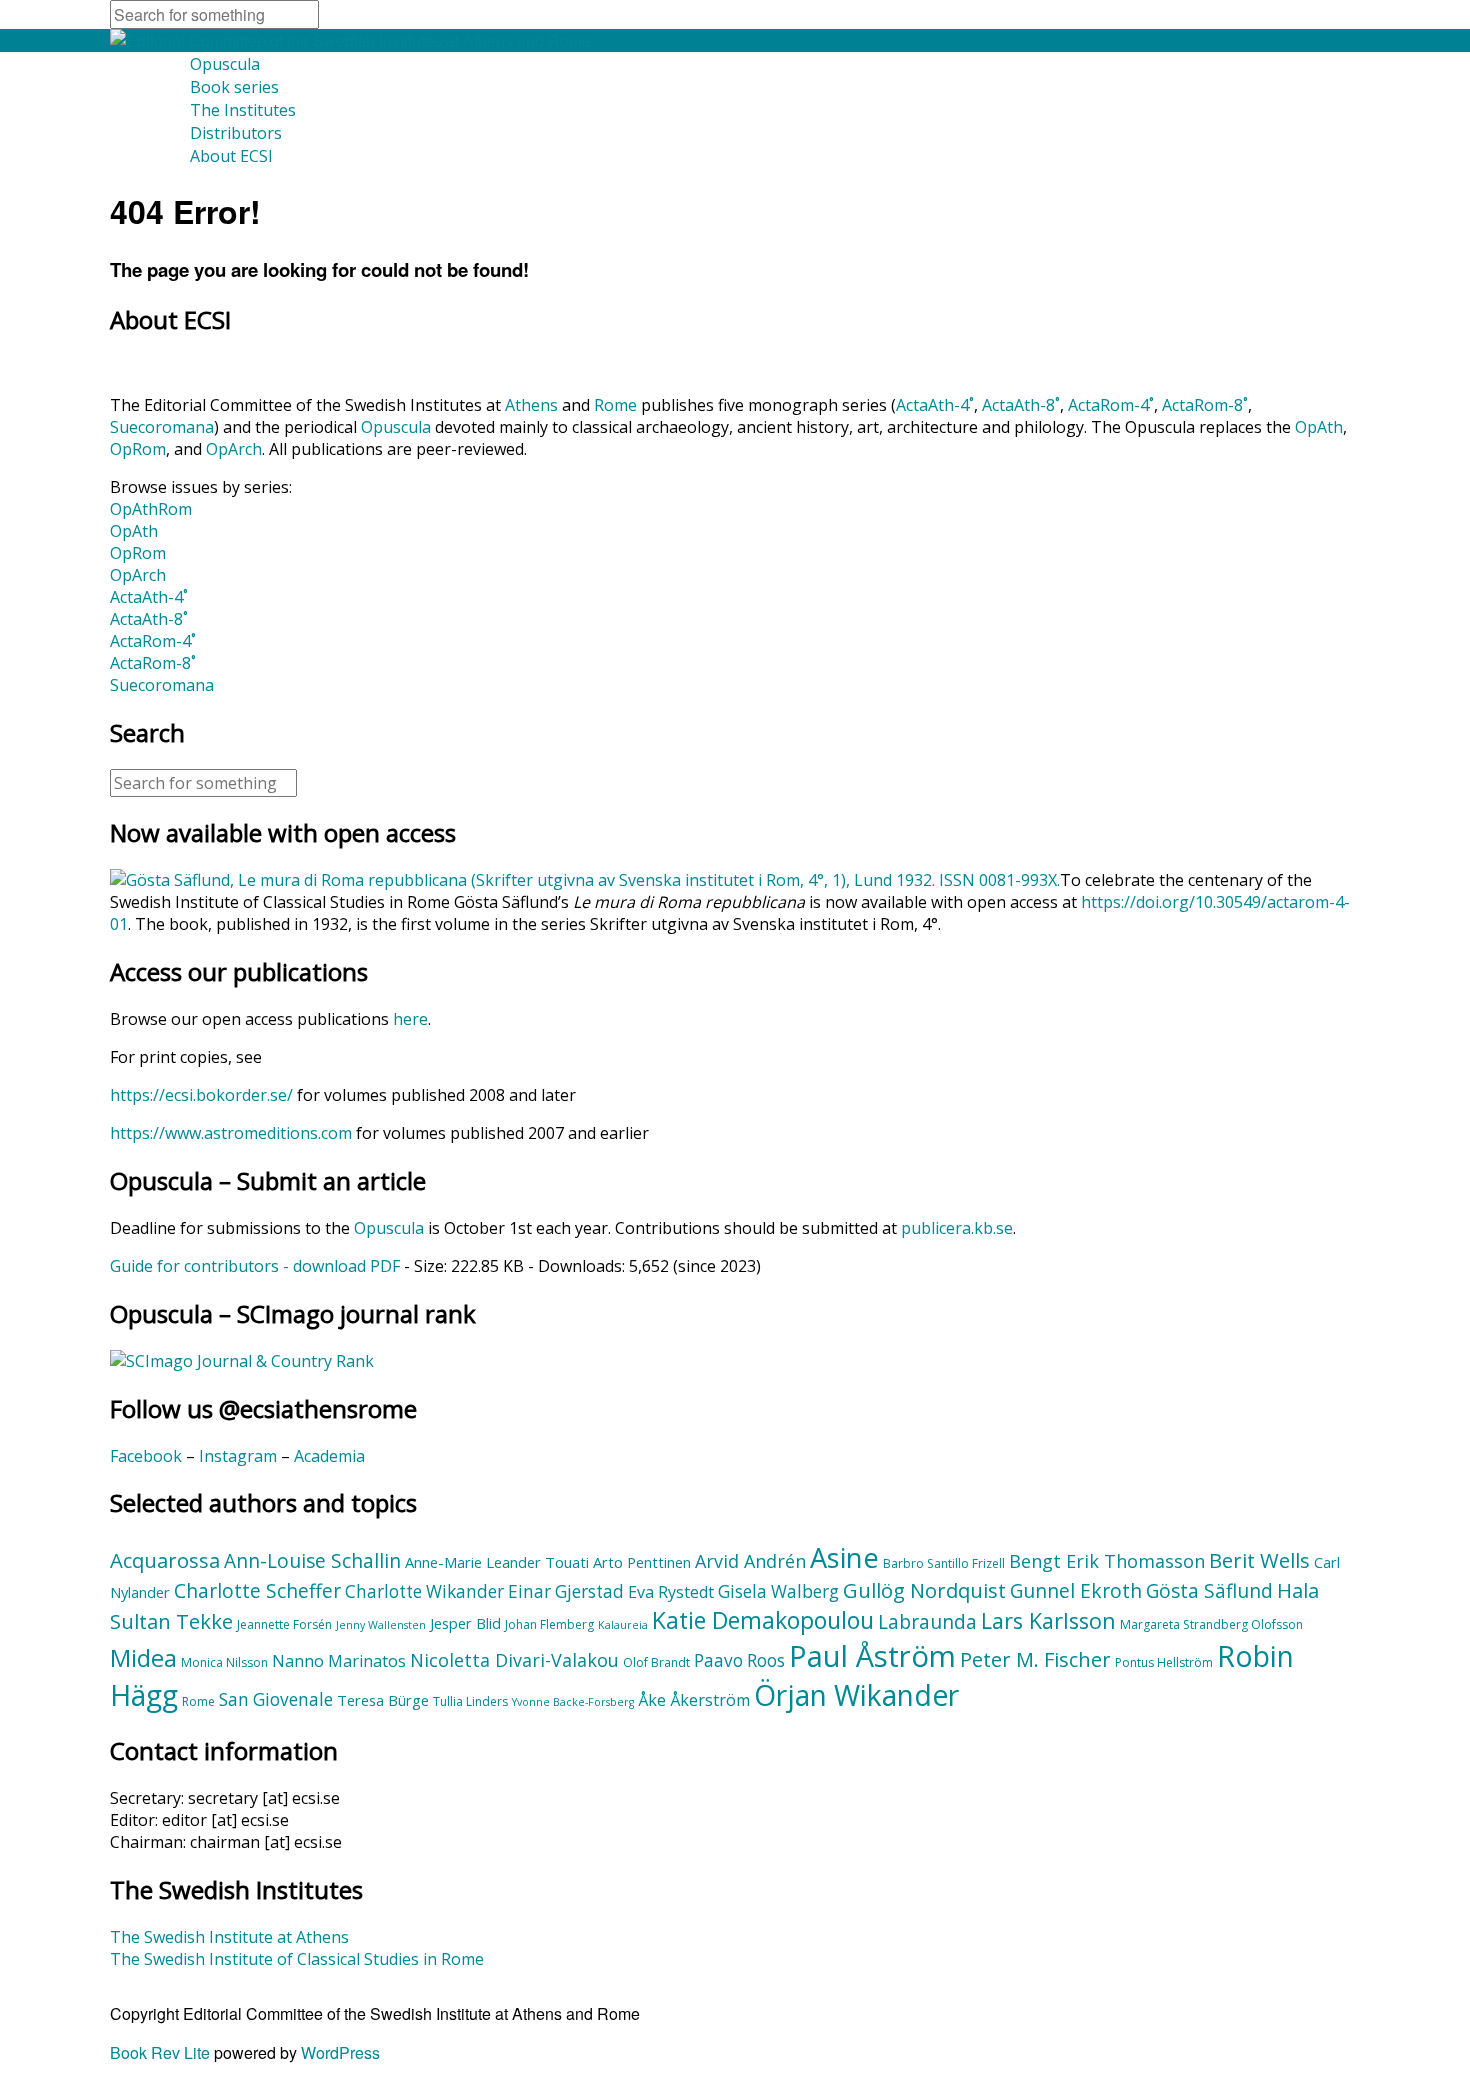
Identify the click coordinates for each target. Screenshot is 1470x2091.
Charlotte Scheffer (257, 1591)
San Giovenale (276, 1699)
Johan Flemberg (549, 1624)
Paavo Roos (739, 1660)
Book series (234, 87)
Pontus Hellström (1164, 1662)
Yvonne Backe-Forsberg (573, 1702)
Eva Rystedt (671, 1592)
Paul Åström (872, 1656)
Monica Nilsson (224, 1662)
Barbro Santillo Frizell (944, 1563)
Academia (329, 1456)
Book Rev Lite (160, 2052)
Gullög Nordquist (924, 1590)
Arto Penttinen (642, 1562)
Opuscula (225, 64)
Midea (143, 1658)
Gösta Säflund (1209, 1591)
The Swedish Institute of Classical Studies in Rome (297, 1959)
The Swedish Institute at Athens (229, 1937)
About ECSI (231, 156)
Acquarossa (165, 1560)
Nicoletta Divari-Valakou (514, 1660)
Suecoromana (162, 427)
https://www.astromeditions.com (231, 1133)
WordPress (340, 2052)
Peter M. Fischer (1035, 1659)
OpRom (138, 449)
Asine (844, 1557)
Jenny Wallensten (381, 1625)
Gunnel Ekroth (1076, 1591)
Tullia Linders (470, 1701)
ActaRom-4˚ (1111, 405)
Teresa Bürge (383, 1700)
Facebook (146, 1456)
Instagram (238, 1456)
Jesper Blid (465, 1623)
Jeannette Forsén (284, 1624)
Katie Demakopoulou (763, 1620)
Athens (531, 405)
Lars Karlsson (1048, 1620)
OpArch (234, 449)
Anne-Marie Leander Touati (497, 1562)
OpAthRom (151, 509)
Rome (615, 405)
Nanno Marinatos (339, 1661)
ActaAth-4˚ (935, 405)
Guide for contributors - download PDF (255, 1266)
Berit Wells (1259, 1560)
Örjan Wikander (856, 1695)
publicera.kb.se (957, 1228)
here (410, 1019)
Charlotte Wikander (424, 1591)
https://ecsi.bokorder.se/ (201, 1095)
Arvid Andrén (750, 1561)
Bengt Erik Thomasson (1107, 1561)
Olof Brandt (656, 1662)
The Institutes (243, 110)
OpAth (1319, 427)
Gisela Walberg (778, 1591)
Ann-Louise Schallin (312, 1561)
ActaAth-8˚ (1021, 405)
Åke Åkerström (694, 1700)
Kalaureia (623, 1625)
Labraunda (927, 1622)
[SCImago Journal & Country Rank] (242, 1361)
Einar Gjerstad (566, 1591)
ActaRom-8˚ (1205, 405)
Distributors (236, 133)
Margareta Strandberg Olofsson (1211, 1624)
